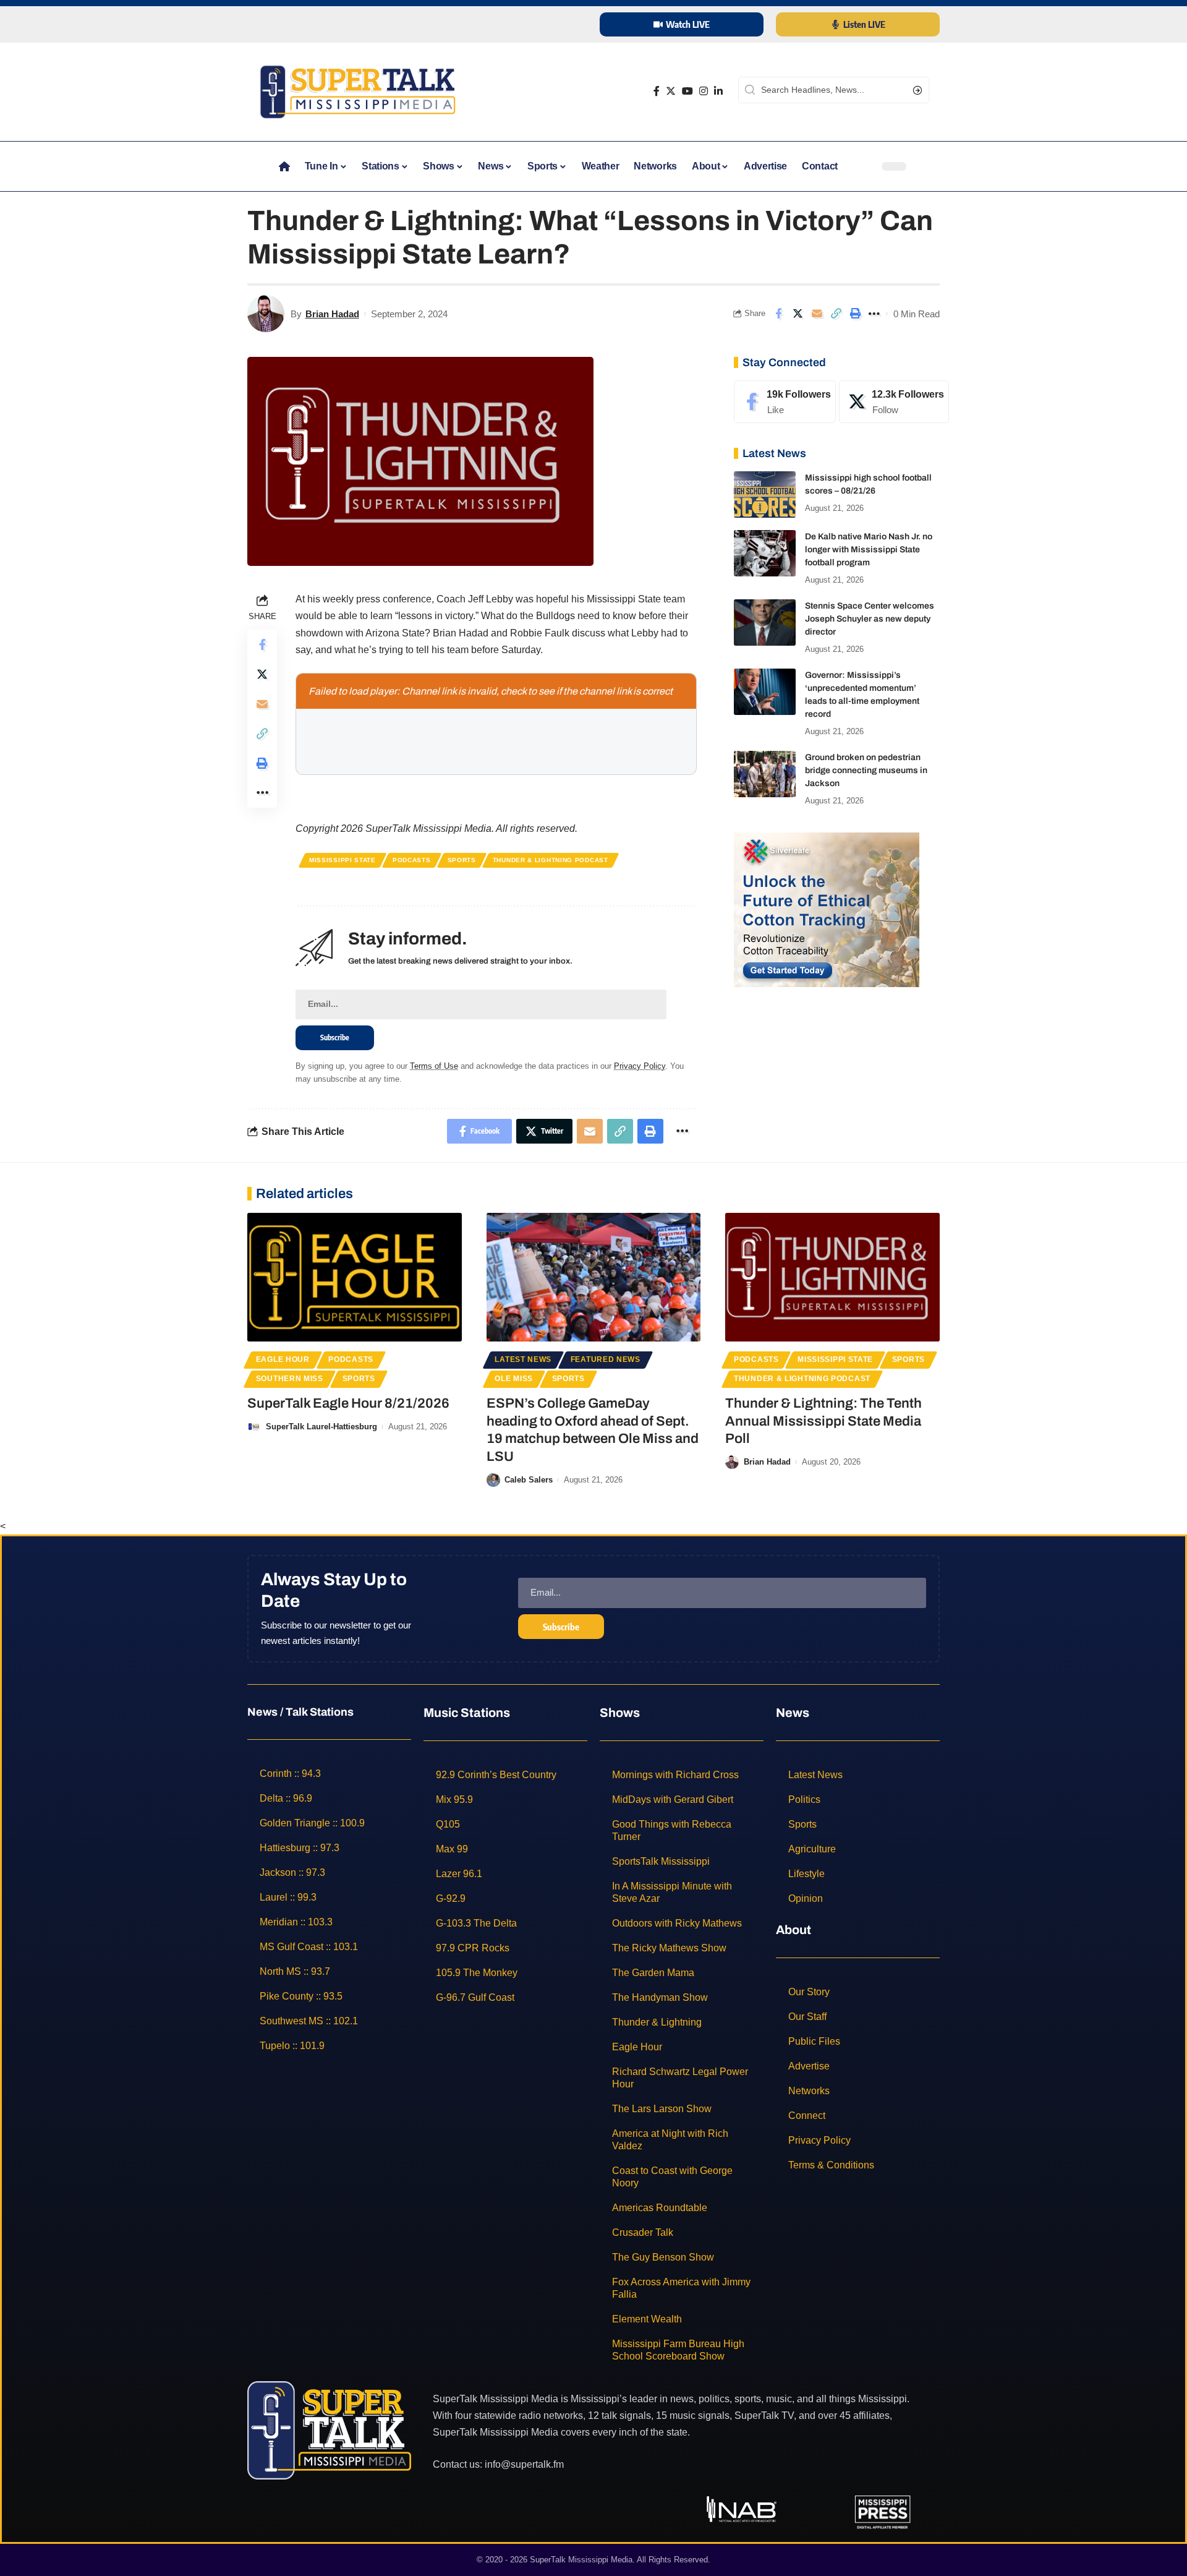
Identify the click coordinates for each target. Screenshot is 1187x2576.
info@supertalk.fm (524, 2464)
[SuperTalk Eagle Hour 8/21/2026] (355, 1277)
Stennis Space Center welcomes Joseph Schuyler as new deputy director (870, 619)
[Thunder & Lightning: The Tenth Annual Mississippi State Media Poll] (832, 1277)
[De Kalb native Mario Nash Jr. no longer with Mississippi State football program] (765, 553)
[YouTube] (687, 91)
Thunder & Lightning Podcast (551, 860)
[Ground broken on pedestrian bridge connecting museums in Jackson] (765, 774)
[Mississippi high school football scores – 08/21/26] (765, 494)
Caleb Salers (529, 1480)
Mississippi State (342, 860)
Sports (462, 860)
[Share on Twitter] (798, 314)
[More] (874, 314)
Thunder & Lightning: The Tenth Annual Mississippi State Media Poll (823, 1421)
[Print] (855, 314)
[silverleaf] (827, 909)
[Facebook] (657, 91)
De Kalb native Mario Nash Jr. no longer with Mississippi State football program (869, 550)
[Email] (817, 314)
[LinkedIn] (718, 91)
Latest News (523, 1359)
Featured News (606, 1359)
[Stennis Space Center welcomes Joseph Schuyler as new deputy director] (765, 623)
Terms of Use (434, 1066)
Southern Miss (290, 1379)
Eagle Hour (283, 1359)
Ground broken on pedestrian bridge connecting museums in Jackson (866, 770)
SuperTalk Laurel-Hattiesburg (321, 1427)
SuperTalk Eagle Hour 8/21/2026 (348, 1403)
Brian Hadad (332, 314)
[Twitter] (671, 91)
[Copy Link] (836, 314)
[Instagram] (704, 91)
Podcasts (412, 860)
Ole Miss (514, 1379)
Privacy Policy (640, 1066)
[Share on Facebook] (778, 314)
